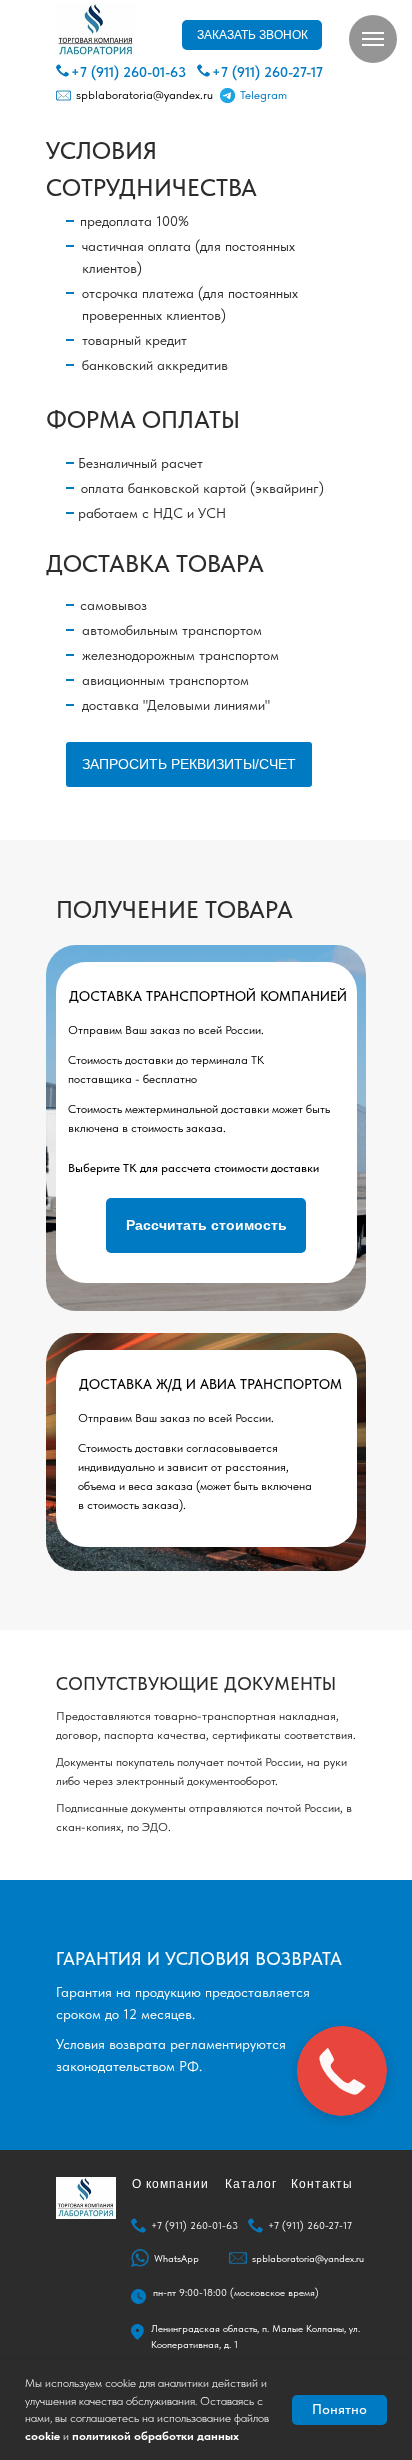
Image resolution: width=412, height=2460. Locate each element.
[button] (252, 35)
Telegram (263, 95)
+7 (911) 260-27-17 (267, 72)
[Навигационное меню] (373, 39)
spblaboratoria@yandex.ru (144, 95)
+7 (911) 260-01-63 (128, 72)
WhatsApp (176, 2258)
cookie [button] (42, 2436)
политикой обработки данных (155, 2436)
